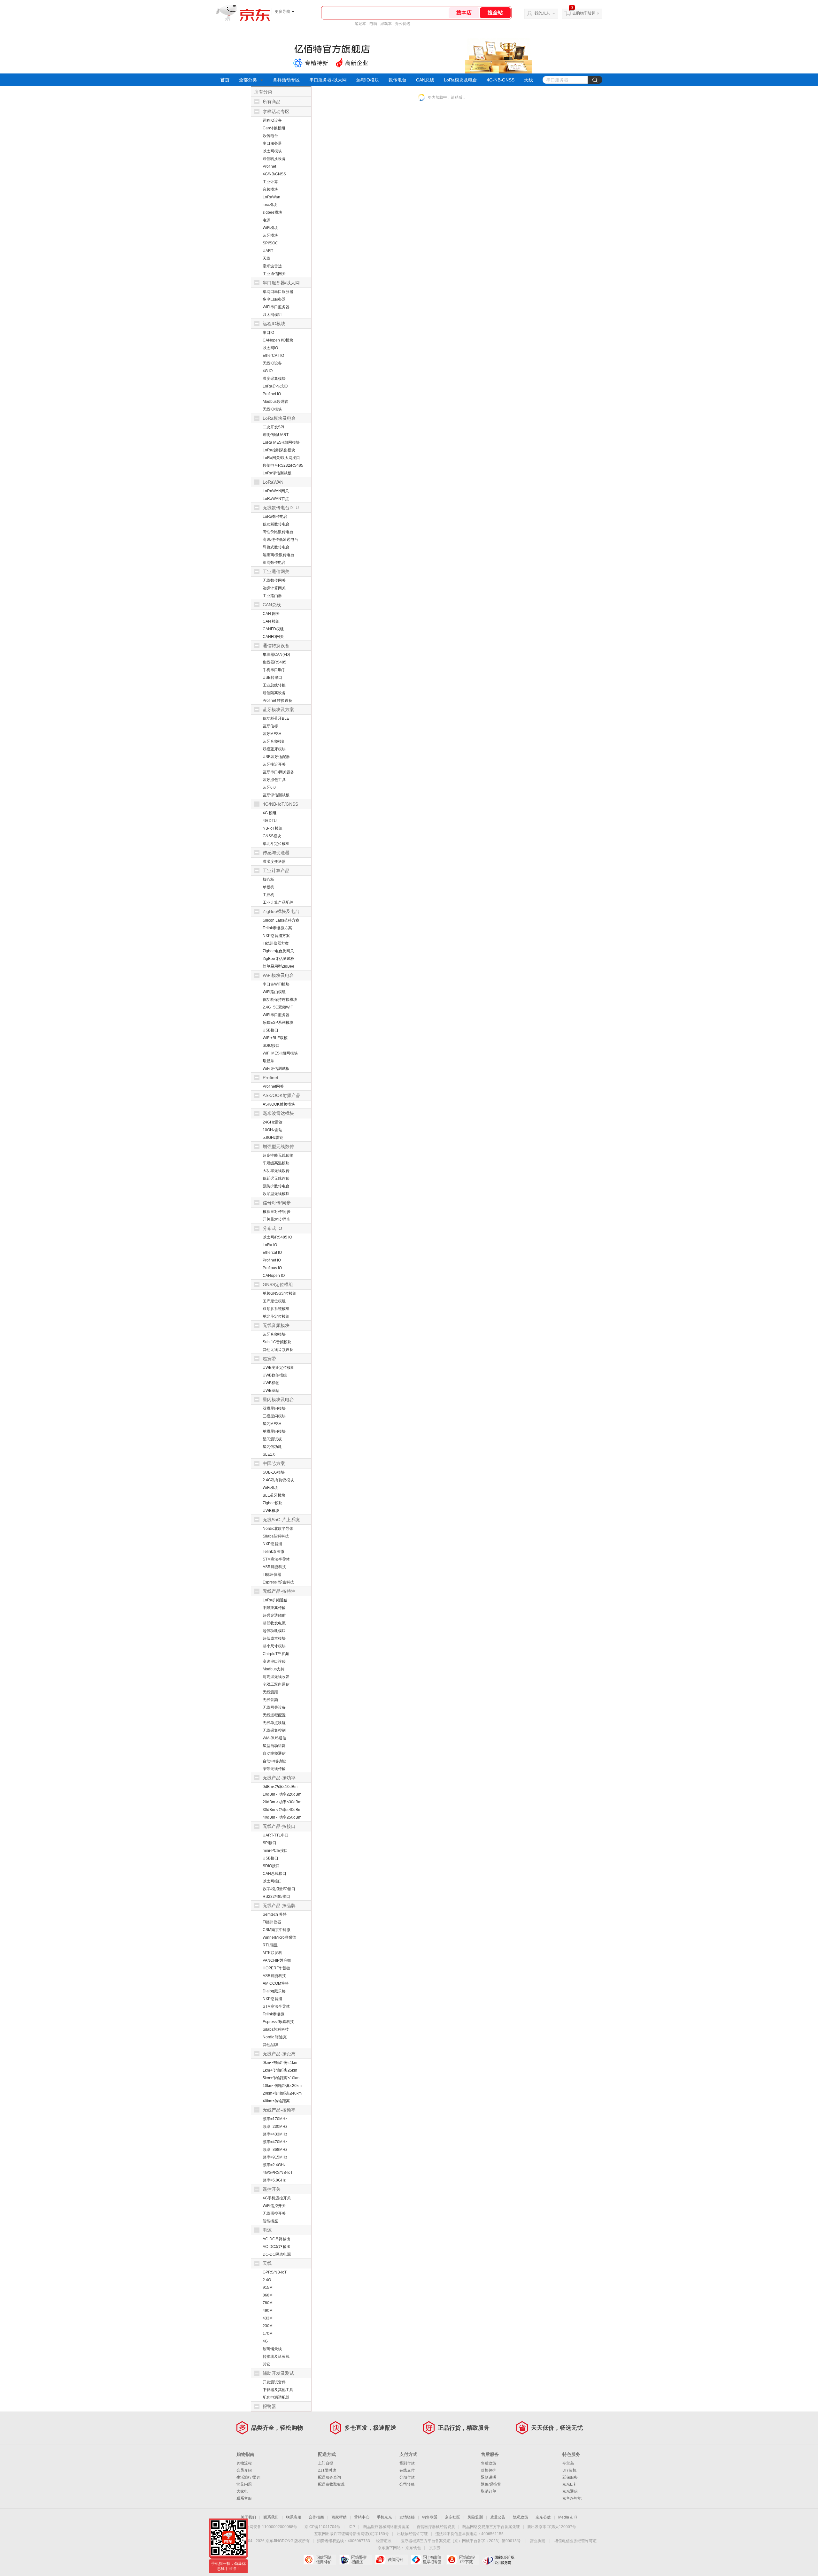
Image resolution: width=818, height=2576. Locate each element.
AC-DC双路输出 (277, 2247)
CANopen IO (274, 1276)
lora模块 (270, 205)
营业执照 (537, 2541)
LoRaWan (271, 197)
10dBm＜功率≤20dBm (282, 1794)
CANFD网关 (273, 637)
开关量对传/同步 (277, 1219)
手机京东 (384, 2517)
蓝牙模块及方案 (278, 709)
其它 (266, 2364)
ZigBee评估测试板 (278, 959)
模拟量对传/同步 (277, 1212)
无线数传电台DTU (281, 508)
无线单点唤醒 (274, 1723)
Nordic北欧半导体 (278, 1529)
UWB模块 (271, 1511)
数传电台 (397, 80)
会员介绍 (244, 2470)
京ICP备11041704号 (322, 2527)
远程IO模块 (368, 80)
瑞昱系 (268, 1061)
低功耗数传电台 (276, 524)
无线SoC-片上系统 (281, 1520)
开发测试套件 (274, 2382)
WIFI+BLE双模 (275, 1038)
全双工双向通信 (276, 1684)
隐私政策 (521, 2517)
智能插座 (270, 2221)
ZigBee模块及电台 (281, 911)
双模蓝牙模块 (274, 749)
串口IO (268, 333)
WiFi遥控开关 (274, 2206)
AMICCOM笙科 (276, 1983)
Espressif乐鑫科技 (278, 1582)
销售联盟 (430, 2517)
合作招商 (316, 2517)
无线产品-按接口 (279, 1826)
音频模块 (270, 189)
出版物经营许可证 (413, 2534)
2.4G (267, 2280)
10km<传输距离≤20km (282, 2086)
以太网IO (270, 348)
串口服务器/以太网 (281, 283)
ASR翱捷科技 (274, 1567)
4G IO (268, 371)
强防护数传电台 (276, 1186)
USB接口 (270, 1030)
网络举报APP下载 (463, 2560)
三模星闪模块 (274, 1416)
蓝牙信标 (270, 726)
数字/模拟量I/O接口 (279, 1889)
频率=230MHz (275, 2127)
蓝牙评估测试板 (276, 795)
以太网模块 (272, 151)
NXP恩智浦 (272, 1544)
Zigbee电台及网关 (278, 951)
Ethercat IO (272, 1253)
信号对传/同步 (277, 1203)
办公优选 (403, 24)
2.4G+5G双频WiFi (278, 1007)
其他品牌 (270, 2045)
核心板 (268, 879)
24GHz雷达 (273, 1122)
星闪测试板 (272, 1439)
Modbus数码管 (275, 402)
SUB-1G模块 (274, 1472)
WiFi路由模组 (274, 992)
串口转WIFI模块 (276, 984)
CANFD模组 (273, 629)
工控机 (268, 895)
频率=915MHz (275, 2157)
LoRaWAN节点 (276, 499)
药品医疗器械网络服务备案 (386, 2527)
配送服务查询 (329, 2477)
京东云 (435, 2548)
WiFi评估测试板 (276, 1069)
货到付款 (407, 2463)
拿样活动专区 (286, 80)
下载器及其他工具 (278, 2390)
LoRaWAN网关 (276, 491)
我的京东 (542, 13)
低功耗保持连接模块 (280, 1000)
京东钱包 (413, 2548)
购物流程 (244, 2463)
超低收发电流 (274, 1623)
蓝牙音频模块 (274, 1334)
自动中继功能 (274, 1761)
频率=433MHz (275, 2134)
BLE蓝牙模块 (274, 1495)
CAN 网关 (271, 614)
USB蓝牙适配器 (276, 757)
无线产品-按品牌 (279, 1905)
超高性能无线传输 (278, 1155)
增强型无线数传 (278, 1146)
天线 (529, 80)
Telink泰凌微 (274, 1552)
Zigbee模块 (273, 1503)
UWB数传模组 (275, 1375)
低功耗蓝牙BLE (276, 718)
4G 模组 (270, 813)
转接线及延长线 (276, 2357)
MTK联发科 (272, 1953)
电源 (266, 220)
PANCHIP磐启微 (277, 1960)
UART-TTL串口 (276, 1835)
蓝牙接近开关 (274, 764)
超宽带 (269, 1359)
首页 (225, 80)
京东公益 (543, 2517)
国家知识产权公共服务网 (499, 2560)
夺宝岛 (568, 2463)
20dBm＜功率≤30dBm (282, 1802)
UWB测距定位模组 (279, 1368)
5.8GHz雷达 (273, 1138)
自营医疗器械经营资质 (436, 2527)
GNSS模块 (272, 836)
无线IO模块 (272, 409)
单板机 (268, 887)
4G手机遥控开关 (277, 2198)
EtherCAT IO (273, 356)
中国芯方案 (274, 1463)
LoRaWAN (273, 482)
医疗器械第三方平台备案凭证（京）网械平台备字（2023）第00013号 (461, 2541)
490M (268, 2311)
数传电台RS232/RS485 (283, 465)
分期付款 (407, 2477)
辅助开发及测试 (278, 2373)
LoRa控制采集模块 (279, 450)
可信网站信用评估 (320, 2560)
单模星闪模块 (274, 1431)
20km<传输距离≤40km (282, 2093)
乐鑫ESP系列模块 (278, 1023)
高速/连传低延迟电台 (280, 540)
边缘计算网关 (274, 588)
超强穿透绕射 (274, 1615)
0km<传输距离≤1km (280, 2063)
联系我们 (271, 2517)
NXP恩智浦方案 (276, 936)
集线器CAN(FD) (276, 655)
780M (268, 2303)
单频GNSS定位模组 (280, 1293)
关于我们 (248, 2517)
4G (265, 2341)
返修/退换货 (491, 2484)
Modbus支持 (274, 1669)
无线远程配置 (274, 1715)
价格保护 (489, 2470)
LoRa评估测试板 (277, 473)
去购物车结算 (584, 13)
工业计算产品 (276, 870)
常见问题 (244, 2484)
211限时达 (327, 2470)
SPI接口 (270, 1843)
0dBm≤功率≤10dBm (280, 1787)
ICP (352, 2527)
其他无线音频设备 (278, 1350)
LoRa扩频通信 (275, 1600)
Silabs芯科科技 (276, 1536)
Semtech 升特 (275, 1914)
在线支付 (407, 2470)
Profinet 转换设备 (278, 701)
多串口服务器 (274, 299)
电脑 (373, 24)
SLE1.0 (269, 1454)
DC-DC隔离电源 (277, 2254)
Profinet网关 (273, 1086)
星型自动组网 (274, 1746)
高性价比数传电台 (278, 532)
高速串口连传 (274, 1661)
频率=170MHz (275, 2119)
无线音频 (270, 1700)
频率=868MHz (275, 2150)
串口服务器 (272, 143)
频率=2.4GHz (274, 2165)
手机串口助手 (274, 670)
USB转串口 (272, 678)
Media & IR (568, 2517)
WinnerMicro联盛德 (279, 1937)
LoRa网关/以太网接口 (281, 458)
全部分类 (248, 80)
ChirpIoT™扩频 (276, 1654)
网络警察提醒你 (355, 2560)
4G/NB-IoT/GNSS (280, 804)
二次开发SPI (273, 427)
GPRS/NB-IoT (275, 2272)
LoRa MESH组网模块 (281, 442)
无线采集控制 (274, 1730)
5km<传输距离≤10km (281, 2078)
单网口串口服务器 (278, 292)
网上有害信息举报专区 (427, 2560)
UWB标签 (271, 1383)
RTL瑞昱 (270, 1945)
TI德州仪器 (272, 1575)
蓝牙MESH (272, 734)
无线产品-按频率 (279, 2110)
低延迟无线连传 (276, 1178)
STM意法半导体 (276, 1559)
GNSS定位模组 (278, 1284)
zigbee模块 (272, 212)
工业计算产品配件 (278, 902)
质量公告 (498, 2517)
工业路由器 (272, 596)
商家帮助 (339, 2517)
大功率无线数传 (276, 1171)
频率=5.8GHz (274, 2180)
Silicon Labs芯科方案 (281, 920)
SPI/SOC (270, 243)
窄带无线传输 (274, 1769)
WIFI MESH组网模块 (280, 1053)
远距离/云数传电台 (278, 555)
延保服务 (570, 2477)
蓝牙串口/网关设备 (278, 772)
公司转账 (407, 2484)
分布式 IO (272, 1228)
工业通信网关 (274, 274)
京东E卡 (569, 2484)
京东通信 (570, 2491)
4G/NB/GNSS (274, 174)
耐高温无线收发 (276, 1677)
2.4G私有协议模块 (278, 1480)
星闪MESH (272, 1424)
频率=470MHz (275, 2142)
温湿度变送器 (274, 862)
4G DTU (270, 821)
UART (268, 251)
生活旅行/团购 (248, 2477)
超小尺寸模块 (274, 1646)
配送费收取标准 (331, 2484)
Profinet (269, 166)
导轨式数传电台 (276, 547)
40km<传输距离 (276, 2101)
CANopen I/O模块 (278, 340)
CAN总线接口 (274, 1874)
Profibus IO (272, 1268)
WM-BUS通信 (274, 1738)
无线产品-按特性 (279, 1591)
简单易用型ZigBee (278, 966)
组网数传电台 (274, 563)
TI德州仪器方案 (276, 943)
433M (268, 2318)
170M (268, 2334)
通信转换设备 (274, 159)
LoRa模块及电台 (460, 80)
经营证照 (384, 2541)
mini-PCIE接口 (275, 1851)
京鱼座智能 (572, 2498)
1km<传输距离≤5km (280, 2070)
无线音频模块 (276, 1325)
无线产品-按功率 (279, 1778)
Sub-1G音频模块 (277, 1342)
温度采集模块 (274, 379)
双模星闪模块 (274, 1408)
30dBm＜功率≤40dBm (282, 1810)
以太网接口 (272, 1881)
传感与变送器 (276, 853)
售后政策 (489, 2463)
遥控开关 (272, 2189)
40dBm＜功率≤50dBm (282, 1817)
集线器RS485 (274, 662)
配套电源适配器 (276, 2397)
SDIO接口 (271, 1046)
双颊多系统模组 (276, 1309)
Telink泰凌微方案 (277, 928)
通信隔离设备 (274, 693)
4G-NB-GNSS (501, 80)
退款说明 (489, 2477)
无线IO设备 (272, 363)
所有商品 (272, 102)
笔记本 (360, 24)
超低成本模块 (274, 1638)
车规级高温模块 (276, 1163)
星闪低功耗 (272, 1447)
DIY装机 (569, 2470)
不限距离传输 (274, 1608)
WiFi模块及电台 (278, 975)
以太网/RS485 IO (277, 1237)
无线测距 (270, 1692)
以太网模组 (272, 315)
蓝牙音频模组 (274, 741)
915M (268, 2288)
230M (268, 2326)
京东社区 (452, 2517)
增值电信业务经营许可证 (575, 2541)
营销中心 (362, 2517)
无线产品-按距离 (279, 2054)
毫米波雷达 (272, 266)
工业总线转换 (274, 685)
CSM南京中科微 (277, 1930)
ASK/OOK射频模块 (279, 1104)
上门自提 (326, 2463)
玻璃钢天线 (272, 2349)
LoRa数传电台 (275, 517)
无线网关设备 (274, 1707)
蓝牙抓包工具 (274, 780)
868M (268, 2295)
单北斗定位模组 (276, 844)
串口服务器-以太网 (328, 80)
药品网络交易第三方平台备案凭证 (491, 2527)
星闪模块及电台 (278, 1399)
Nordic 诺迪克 (275, 2037)
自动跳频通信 (274, 1753)
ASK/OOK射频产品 (282, 1095)
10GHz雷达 (273, 1130)
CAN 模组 (271, 621)
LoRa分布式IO (275, 386)
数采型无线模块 (276, 1194)
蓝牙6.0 (269, 787)
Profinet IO (272, 394)
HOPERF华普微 (276, 1968)
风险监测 (475, 2517)
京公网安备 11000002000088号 (270, 2527)
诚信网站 (391, 2560)
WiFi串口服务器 (276, 307)
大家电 (242, 2491)
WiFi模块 (270, 228)
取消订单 (489, 2491)
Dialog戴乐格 (274, 1991)
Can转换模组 (274, 128)
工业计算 (270, 182)
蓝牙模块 (270, 235)
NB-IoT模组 (273, 828)
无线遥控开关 (274, 2213)
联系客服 (244, 2498)
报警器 (269, 2406)
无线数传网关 (274, 580)
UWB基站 (271, 1391)
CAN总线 (425, 80)
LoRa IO (270, 1245)
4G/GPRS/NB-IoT (278, 2173)
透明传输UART (276, 435)
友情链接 (407, 2517)
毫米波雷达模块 (278, 1113)
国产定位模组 (274, 1301)
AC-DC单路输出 (277, 2239)
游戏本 (386, 24)
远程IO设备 (272, 120)
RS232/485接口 (276, 1897)
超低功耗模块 (274, 1631)
